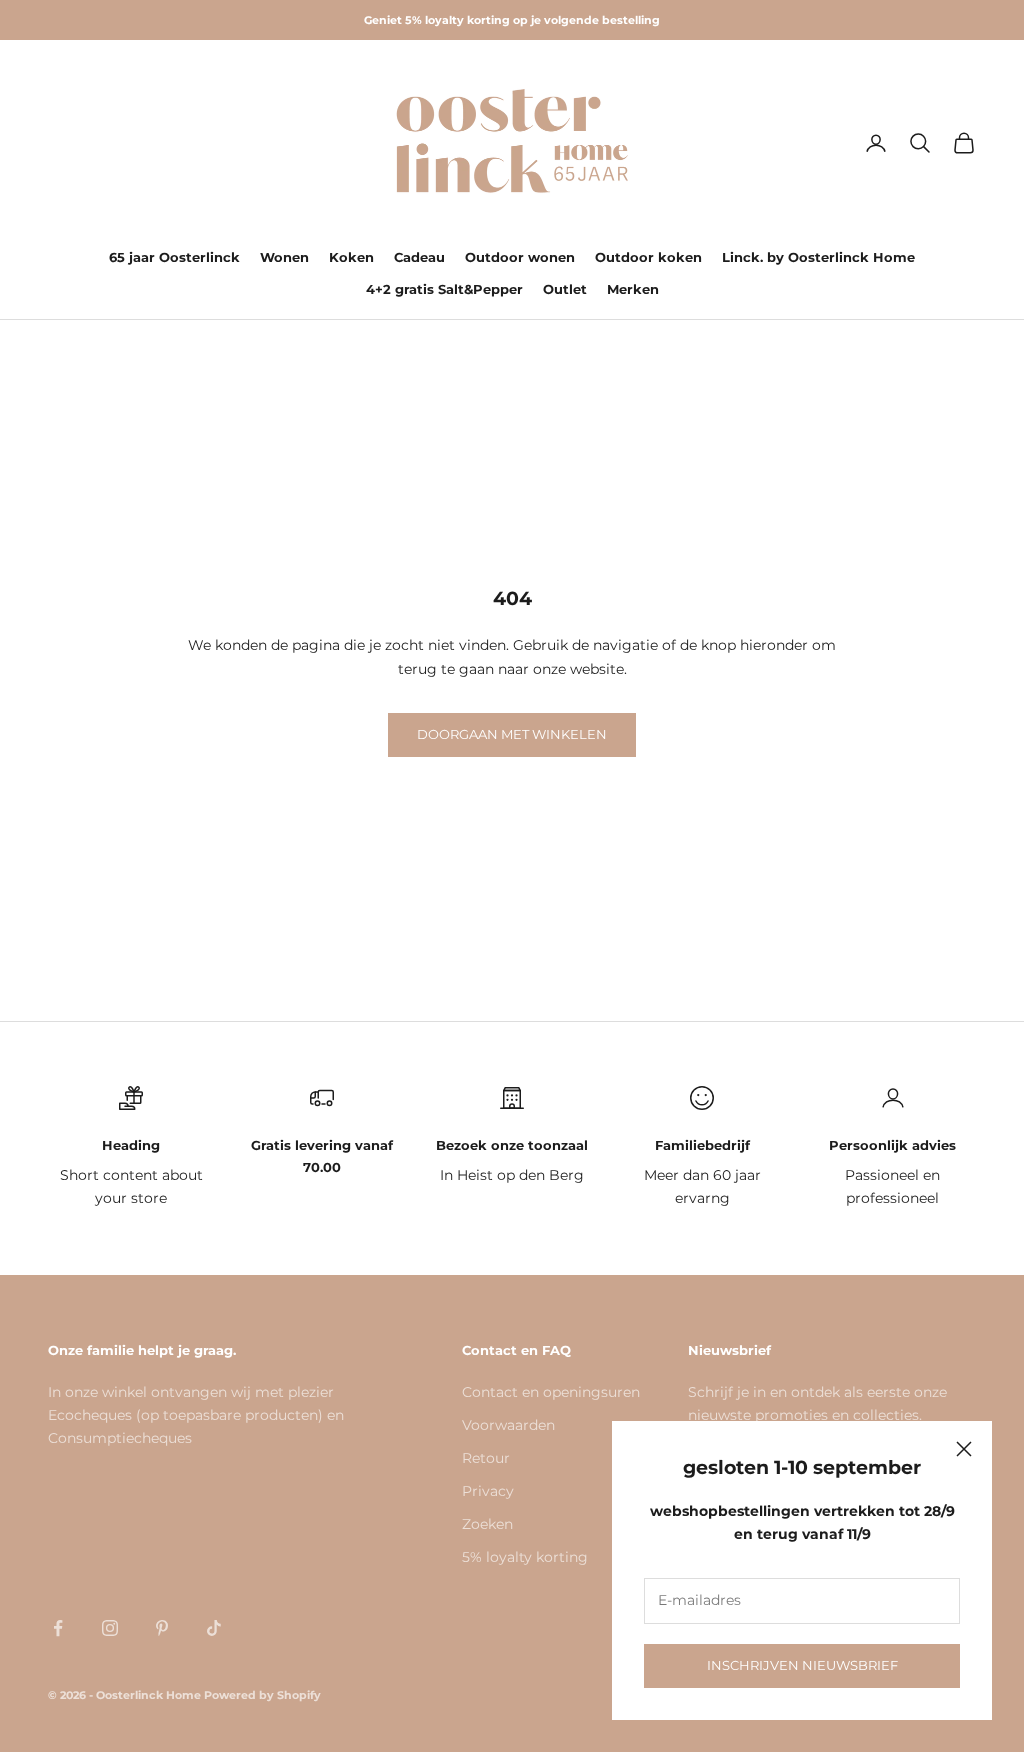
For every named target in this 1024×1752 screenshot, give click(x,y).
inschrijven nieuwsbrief (802, 1665)
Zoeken (487, 1524)
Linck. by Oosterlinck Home (818, 257)
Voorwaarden (508, 1425)
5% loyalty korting (525, 1557)
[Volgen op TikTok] (214, 1628)
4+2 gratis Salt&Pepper (444, 289)
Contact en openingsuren (551, 1392)
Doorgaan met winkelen (512, 734)
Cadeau (419, 257)
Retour (486, 1458)
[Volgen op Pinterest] (162, 1628)
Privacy (488, 1491)
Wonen (284, 257)
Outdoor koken (648, 257)
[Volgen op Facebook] (58, 1628)
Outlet (565, 289)
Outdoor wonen (520, 257)
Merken (633, 289)
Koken (351, 257)
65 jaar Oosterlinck (174, 257)
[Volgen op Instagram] (110, 1628)
